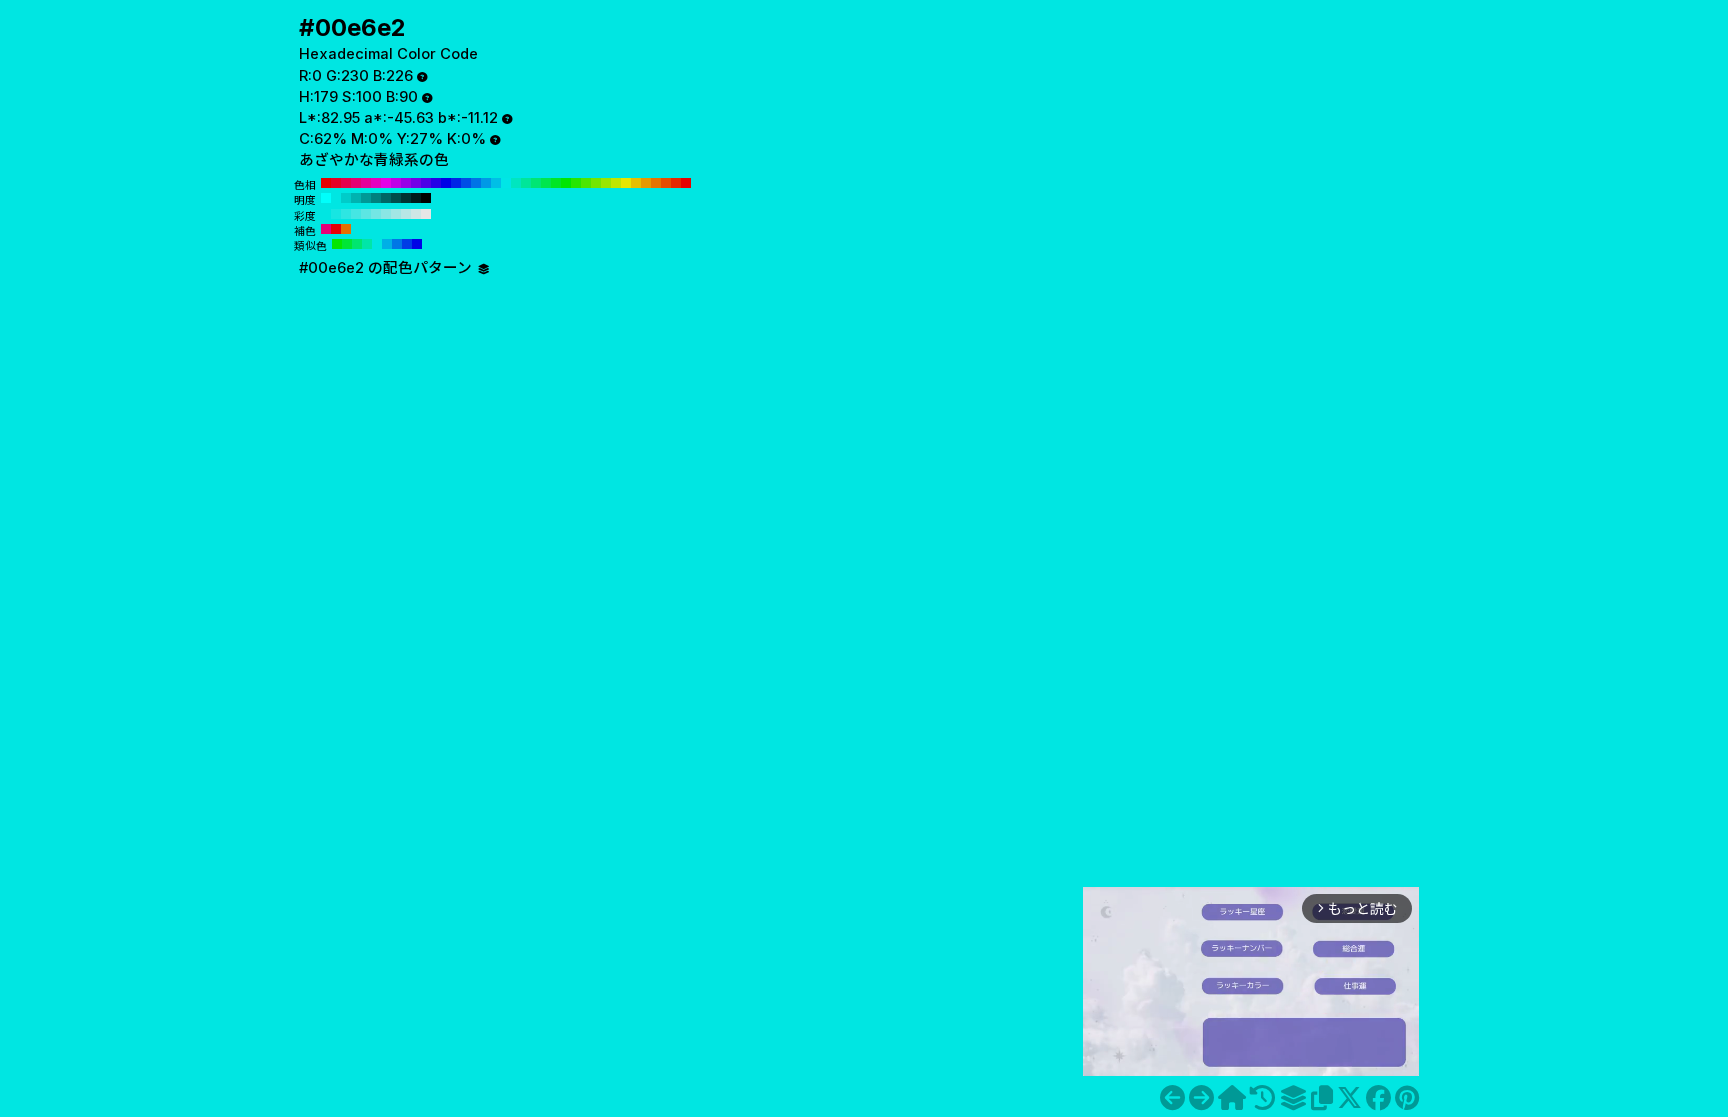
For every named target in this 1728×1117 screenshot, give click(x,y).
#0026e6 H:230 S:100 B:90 (456, 183)
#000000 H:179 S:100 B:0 (426, 198)
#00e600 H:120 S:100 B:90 (566, 183)
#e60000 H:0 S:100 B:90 (686, 183)
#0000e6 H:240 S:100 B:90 (446, 183)
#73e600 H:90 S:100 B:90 (596, 183)
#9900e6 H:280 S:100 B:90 (406, 183)
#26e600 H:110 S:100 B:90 (576, 183)
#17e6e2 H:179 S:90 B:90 (336, 214)
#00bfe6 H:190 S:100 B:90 (496, 183)
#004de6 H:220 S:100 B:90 (466, 183)
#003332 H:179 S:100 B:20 (406, 198)
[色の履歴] (1262, 1098)
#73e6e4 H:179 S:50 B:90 (376, 214)
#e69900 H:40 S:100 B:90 (646, 183)
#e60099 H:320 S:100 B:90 (366, 183)
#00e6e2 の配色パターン (387, 268)
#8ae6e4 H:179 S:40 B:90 (386, 214)
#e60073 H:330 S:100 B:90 (356, 183)
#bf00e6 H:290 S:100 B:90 (396, 183)
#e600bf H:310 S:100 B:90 (376, 183)
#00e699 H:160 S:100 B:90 (526, 183)
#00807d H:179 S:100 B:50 (376, 198)
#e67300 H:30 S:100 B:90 (656, 183)
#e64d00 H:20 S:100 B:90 (666, 183)
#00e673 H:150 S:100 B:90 (536, 183)
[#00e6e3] (1201, 1098)
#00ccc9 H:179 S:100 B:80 (346, 198)
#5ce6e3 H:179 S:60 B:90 (366, 214)
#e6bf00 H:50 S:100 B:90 (636, 183)
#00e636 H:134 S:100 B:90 (347, 244)
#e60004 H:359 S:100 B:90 (336, 229)
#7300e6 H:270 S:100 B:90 (416, 183)
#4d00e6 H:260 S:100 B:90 (426, 183)
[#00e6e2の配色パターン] (1293, 1098)
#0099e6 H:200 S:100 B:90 (486, 183)
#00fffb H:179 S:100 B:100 (326, 198)
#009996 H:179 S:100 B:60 (366, 198)
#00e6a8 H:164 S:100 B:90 (367, 244)
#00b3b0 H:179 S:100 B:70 (356, 198)
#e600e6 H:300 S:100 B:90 (386, 183)
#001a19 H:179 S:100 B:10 (416, 198)
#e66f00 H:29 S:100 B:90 (346, 229)
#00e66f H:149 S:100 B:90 (357, 244)
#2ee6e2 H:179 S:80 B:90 (346, 214)
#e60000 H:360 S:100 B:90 (326, 183)
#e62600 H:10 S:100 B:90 (676, 183)
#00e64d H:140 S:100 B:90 (546, 183)
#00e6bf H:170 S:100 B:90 (516, 183)
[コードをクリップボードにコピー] (1322, 1098)
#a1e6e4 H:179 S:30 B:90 (396, 214)
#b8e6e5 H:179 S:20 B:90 (406, 214)
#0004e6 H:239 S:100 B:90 (417, 244)
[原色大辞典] (1232, 1098)
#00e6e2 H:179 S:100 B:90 (336, 198)
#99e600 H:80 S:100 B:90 (606, 183)
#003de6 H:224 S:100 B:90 (407, 244)
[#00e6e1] (1172, 1098)
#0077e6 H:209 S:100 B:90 (397, 244)
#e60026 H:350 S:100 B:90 (336, 183)
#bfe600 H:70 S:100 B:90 (616, 183)
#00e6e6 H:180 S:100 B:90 (506, 183)
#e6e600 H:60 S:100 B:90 (626, 183)
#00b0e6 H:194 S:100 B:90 (387, 244)
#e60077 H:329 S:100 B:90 (326, 229)
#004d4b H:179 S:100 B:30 (396, 198)
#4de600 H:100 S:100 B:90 (586, 183)
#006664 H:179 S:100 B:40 (386, 198)
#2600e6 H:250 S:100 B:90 (436, 183)
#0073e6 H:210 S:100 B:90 (476, 183)
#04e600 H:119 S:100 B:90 (337, 244)
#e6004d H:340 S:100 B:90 (346, 183)
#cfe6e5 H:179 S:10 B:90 (416, 214)
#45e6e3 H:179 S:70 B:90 (356, 214)
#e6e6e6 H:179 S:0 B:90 (426, 214)
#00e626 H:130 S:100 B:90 (556, 183)
